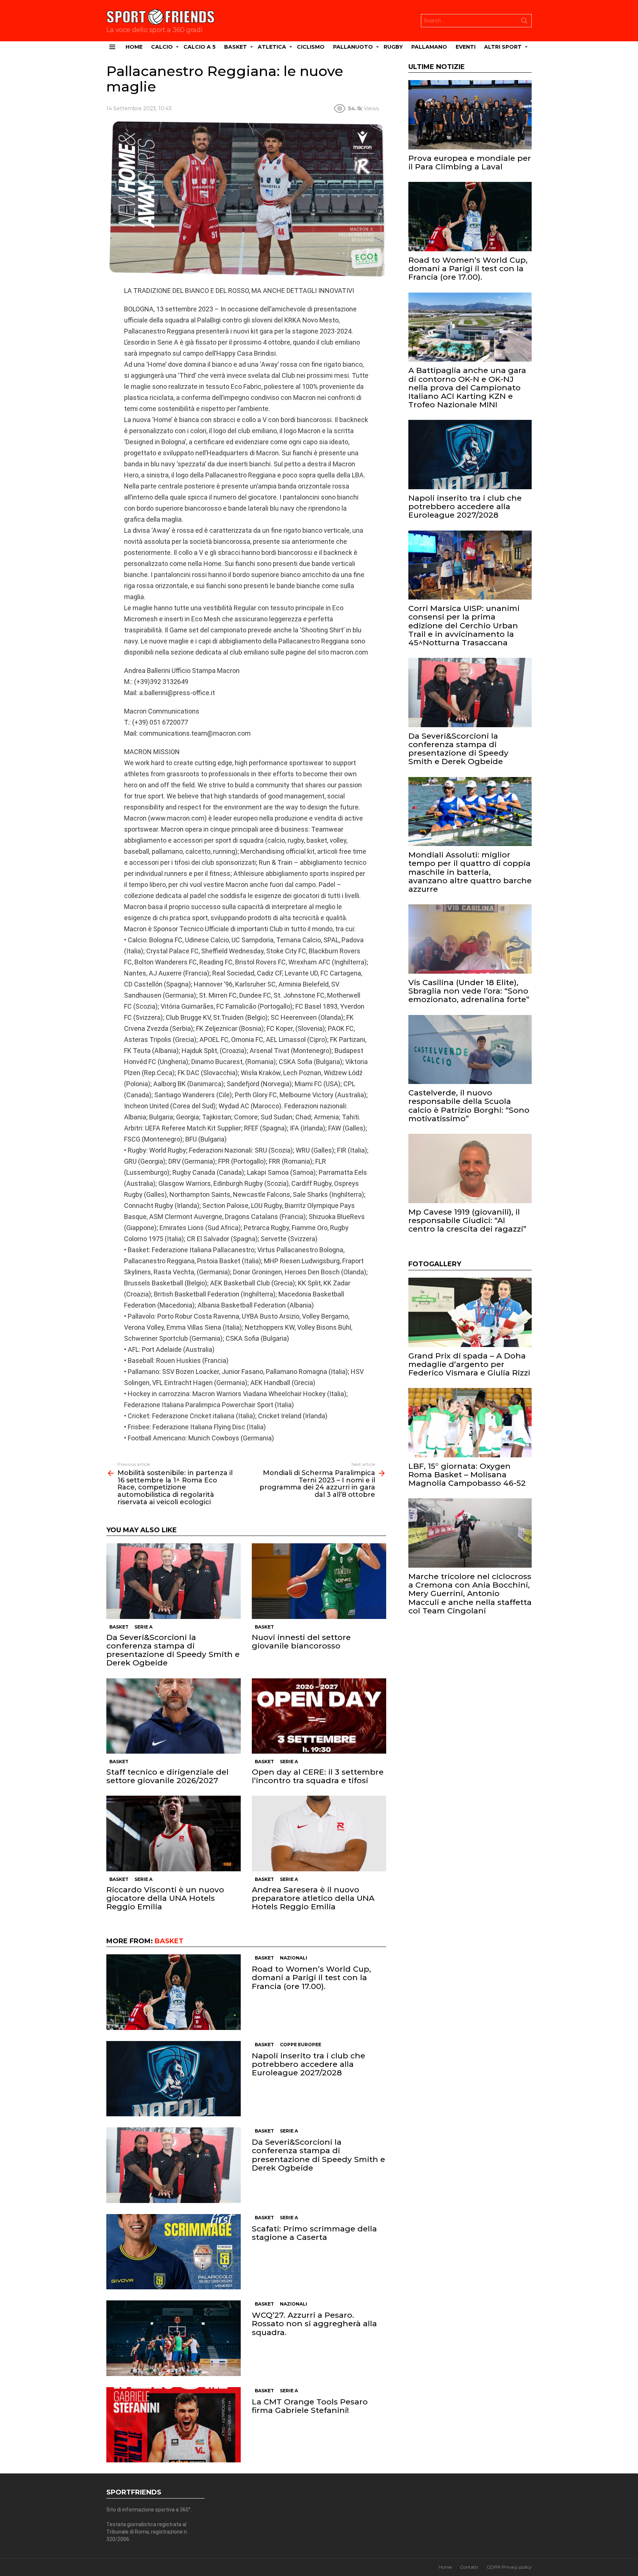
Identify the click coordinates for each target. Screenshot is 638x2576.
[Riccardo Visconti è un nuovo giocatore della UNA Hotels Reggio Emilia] (174, 1833)
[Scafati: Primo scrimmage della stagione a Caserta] (174, 2252)
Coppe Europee (301, 2045)
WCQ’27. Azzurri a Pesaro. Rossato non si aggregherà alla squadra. (314, 2323)
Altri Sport (503, 47)
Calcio (162, 47)
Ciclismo (311, 47)
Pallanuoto (353, 47)
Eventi (466, 47)
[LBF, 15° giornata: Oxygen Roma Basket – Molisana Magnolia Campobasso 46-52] (470, 1423)
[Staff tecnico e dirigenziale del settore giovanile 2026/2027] (174, 1716)
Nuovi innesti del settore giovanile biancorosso (301, 1641)
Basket (236, 47)
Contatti (469, 2567)
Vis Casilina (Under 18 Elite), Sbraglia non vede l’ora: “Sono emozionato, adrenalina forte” (469, 991)
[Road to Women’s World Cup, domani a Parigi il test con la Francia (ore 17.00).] (174, 1992)
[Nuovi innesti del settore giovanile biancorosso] (319, 1581)
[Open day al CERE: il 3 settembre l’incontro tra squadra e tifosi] (319, 1716)
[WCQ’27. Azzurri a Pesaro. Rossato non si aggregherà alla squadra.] (174, 2338)
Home (134, 47)
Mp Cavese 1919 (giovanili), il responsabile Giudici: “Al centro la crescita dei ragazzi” (467, 1220)
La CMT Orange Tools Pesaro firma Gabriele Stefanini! (310, 2406)
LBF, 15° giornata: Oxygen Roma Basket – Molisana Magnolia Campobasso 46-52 (467, 1475)
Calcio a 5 (200, 47)
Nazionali (294, 1958)
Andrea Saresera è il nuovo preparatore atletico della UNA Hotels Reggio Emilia (313, 1898)
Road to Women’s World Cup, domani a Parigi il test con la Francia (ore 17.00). (311, 1977)
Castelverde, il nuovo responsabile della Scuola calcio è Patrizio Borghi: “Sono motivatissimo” (469, 1106)
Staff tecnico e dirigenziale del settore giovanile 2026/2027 (167, 1776)
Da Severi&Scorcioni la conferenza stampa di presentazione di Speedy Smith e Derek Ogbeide (173, 1650)
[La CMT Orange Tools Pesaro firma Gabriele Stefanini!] (174, 2425)
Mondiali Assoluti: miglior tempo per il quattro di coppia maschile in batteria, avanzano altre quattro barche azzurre (470, 872)
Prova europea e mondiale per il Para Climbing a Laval (470, 162)
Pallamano (429, 47)
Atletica (272, 47)
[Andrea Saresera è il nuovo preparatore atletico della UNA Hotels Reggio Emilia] (319, 1833)
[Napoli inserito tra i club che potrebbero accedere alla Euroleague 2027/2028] (174, 2079)
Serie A (143, 1627)
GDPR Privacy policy (509, 2567)
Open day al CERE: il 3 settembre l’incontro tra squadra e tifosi (318, 1776)
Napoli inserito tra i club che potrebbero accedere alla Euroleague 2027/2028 (308, 2064)
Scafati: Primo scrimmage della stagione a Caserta (314, 2233)
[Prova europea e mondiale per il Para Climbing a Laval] (470, 115)
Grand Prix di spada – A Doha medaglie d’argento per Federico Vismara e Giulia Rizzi (469, 1364)
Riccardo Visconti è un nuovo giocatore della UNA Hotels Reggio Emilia (165, 1898)
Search (524, 22)
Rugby (393, 47)
